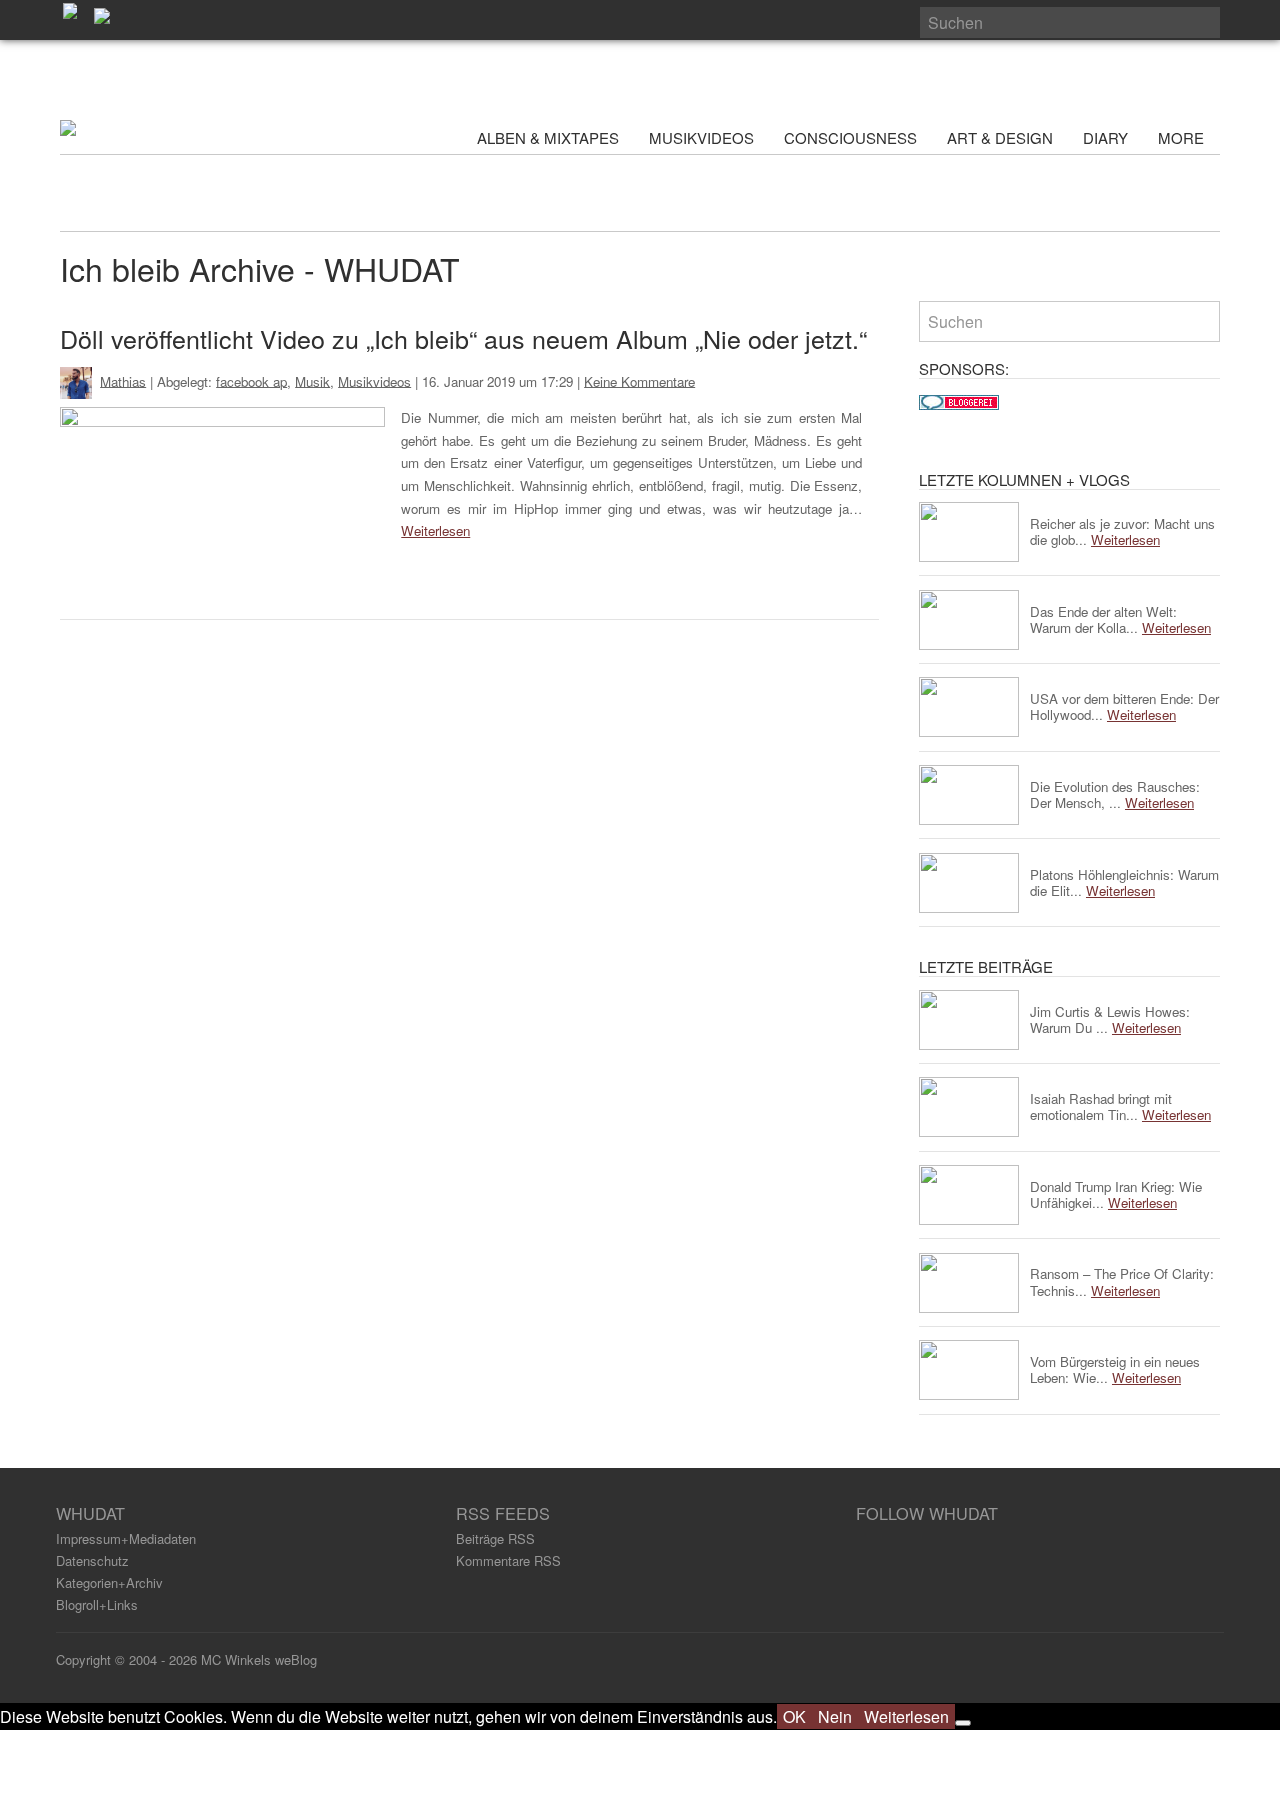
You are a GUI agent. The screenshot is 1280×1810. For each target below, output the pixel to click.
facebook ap (251, 380)
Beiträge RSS (495, 1538)
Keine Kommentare (639, 380)
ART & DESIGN (1000, 137)
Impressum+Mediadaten (126, 1538)
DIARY (1105, 137)
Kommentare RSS (508, 1560)
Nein (835, 1716)
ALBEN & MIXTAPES (548, 137)
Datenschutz (92, 1560)
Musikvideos (374, 380)
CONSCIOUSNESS (850, 137)
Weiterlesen (435, 530)
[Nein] (963, 1723)
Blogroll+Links (97, 1604)
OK (794, 1716)
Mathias (123, 380)
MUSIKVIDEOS (701, 137)
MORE (1183, 137)
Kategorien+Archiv (109, 1582)
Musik (312, 380)
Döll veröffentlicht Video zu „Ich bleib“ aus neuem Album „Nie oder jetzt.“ (463, 338)
